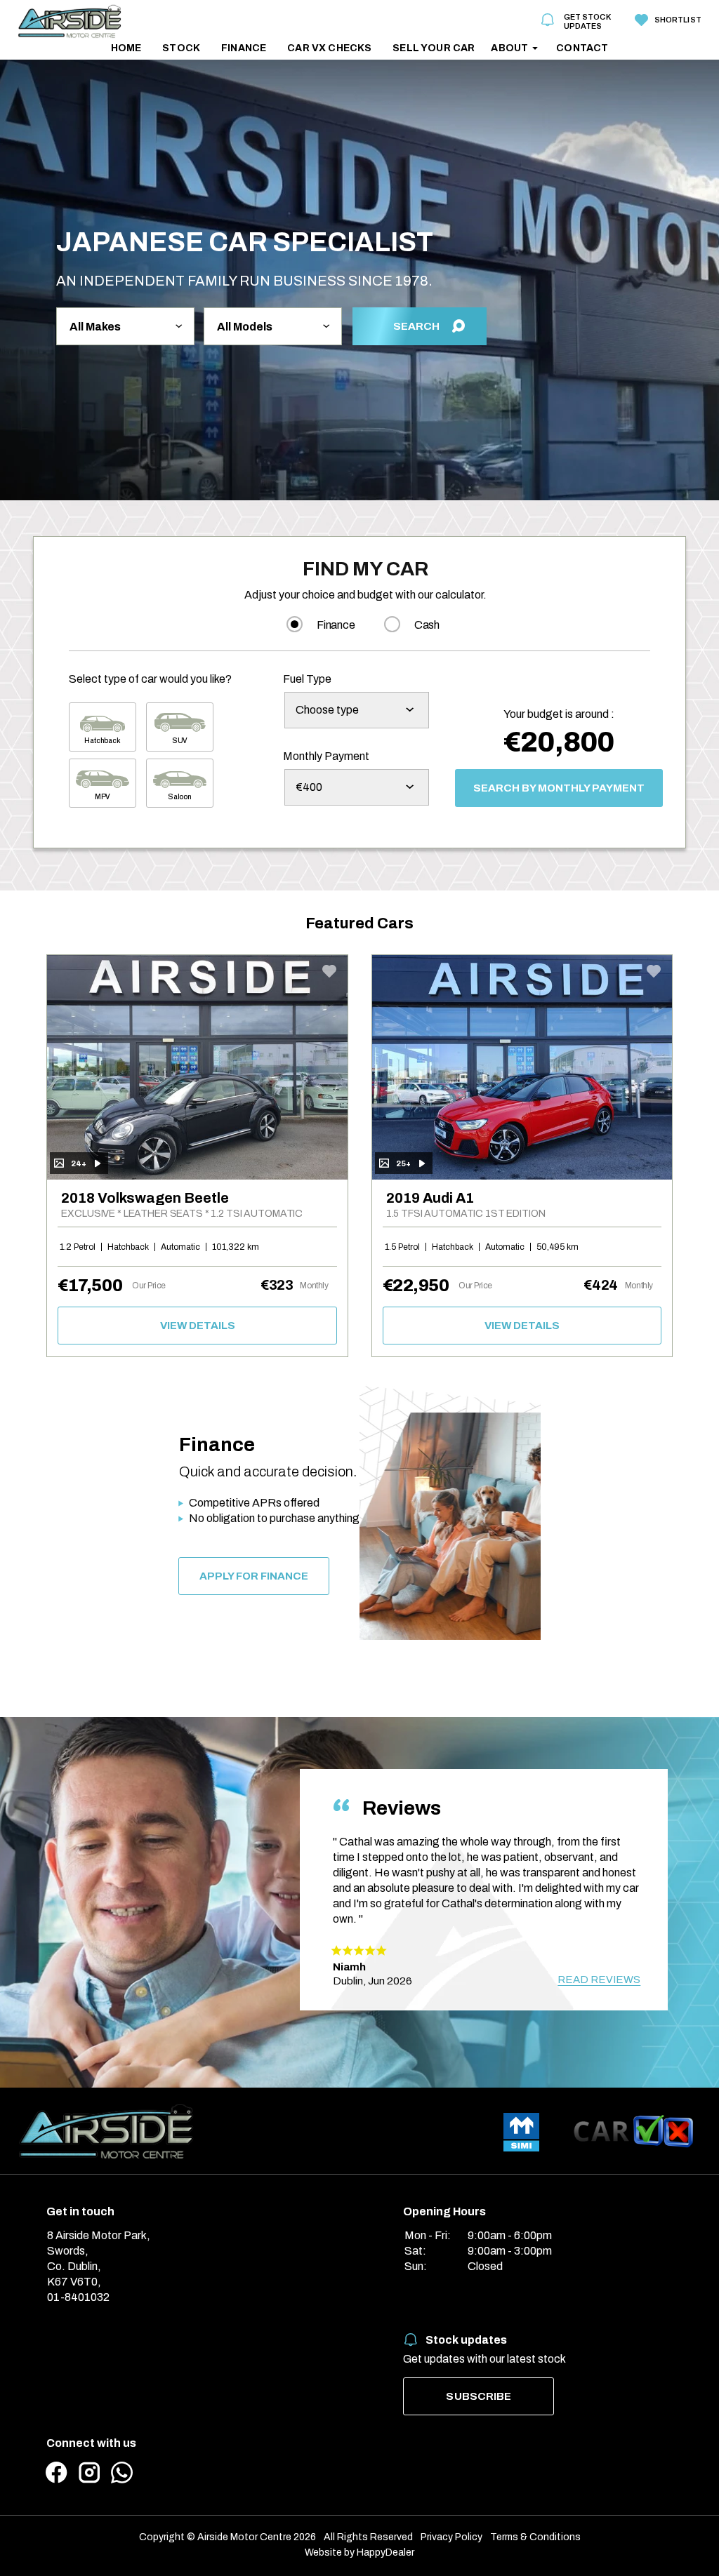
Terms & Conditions (535, 2537)
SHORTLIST (677, 20)
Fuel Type (307, 679)
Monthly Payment (326, 756)
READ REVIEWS (599, 1980)
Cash (427, 625)
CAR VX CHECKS (329, 48)
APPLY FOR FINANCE (254, 1576)
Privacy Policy (451, 2537)
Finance (244, 48)
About (509, 48)
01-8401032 (78, 2297)
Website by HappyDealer (359, 2552)
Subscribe (479, 2396)
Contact (582, 48)
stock (181, 48)
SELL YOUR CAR (434, 48)
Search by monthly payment (559, 788)
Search (416, 326)
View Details (198, 1326)
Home (126, 48)
